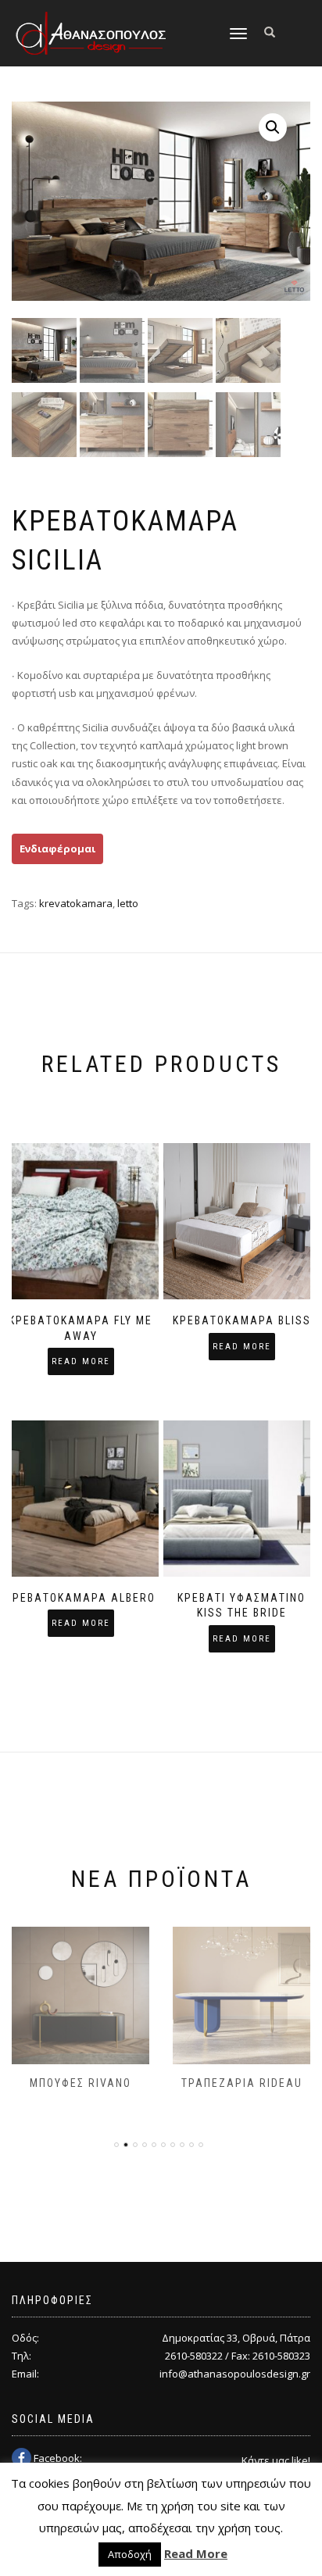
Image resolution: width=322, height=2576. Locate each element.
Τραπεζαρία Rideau (242, 2083)
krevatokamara (76, 903)
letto (128, 903)
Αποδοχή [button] (130, 2554)
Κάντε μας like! (276, 2460)
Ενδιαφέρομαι (57, 849)
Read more (81, 1361)
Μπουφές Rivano (80, 2083)
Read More (196, 2553)
